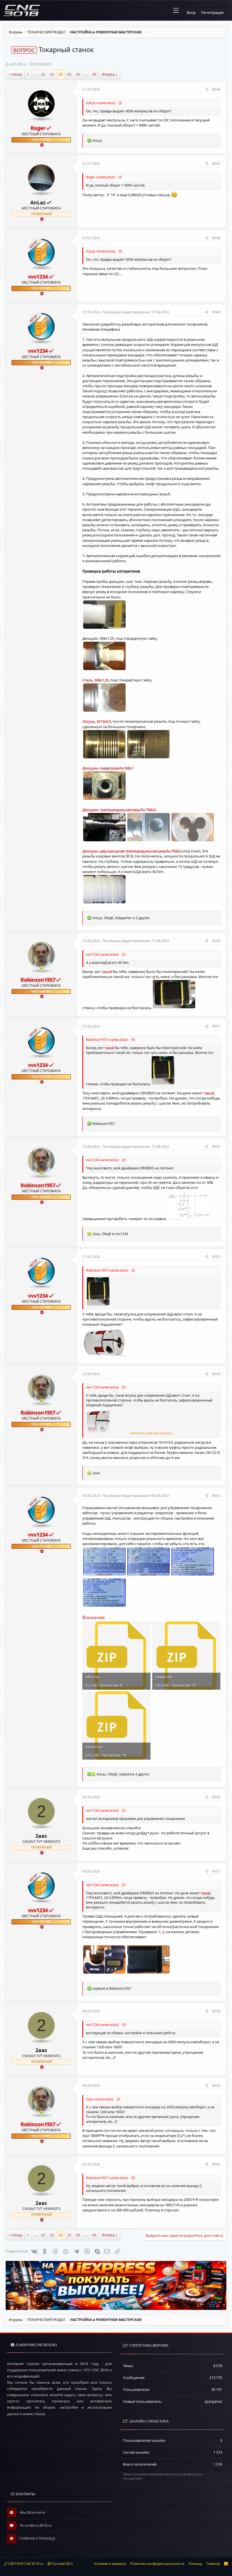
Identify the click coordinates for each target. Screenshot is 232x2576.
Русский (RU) (62, 2564)
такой (107, 972)
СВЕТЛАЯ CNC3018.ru (25, 2564)
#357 (216, 1871)
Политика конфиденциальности (157, 2564)
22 (43, 74)
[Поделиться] (207, 90)
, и (110, 1234)
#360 (216, 2164)
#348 (216, 238)
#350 (216, 941)
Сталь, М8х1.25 (95, 680)
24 (61, 74)
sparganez (213, 2401)
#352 (216, 1147)
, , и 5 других (121, 918)
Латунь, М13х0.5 (97, 721)
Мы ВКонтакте (32, 2512)
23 (52, 74)
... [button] (35, 74)
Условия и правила (110, 2564)
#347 (216, 163)
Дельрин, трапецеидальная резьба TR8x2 (119, 810)
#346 (216, 89)
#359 (216, 2086)
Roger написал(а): (101, 177)
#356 (216, 1797)
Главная (213, 2564)
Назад (17, 74)
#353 (216, 1257)
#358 (216, 2011)
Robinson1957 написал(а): (108, 1040)
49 (94, 74)
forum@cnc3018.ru (35, 2525)
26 (78, 74)
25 (69, 74)
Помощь (196, 2564)
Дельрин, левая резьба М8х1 (108, 768)
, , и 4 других (123, 1774)
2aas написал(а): (100, 2099)
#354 (216, 1374)
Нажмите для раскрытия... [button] (152, 1433)
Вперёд (108, 74)
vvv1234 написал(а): (103, 954)
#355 (216, 1496)
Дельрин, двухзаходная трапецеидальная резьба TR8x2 (132, 851)
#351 (216, 1026)
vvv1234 (16, 64)
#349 (216, 312)
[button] (176, 10)
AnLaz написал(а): (101, 103)
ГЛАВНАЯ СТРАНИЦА (37, 2538)
